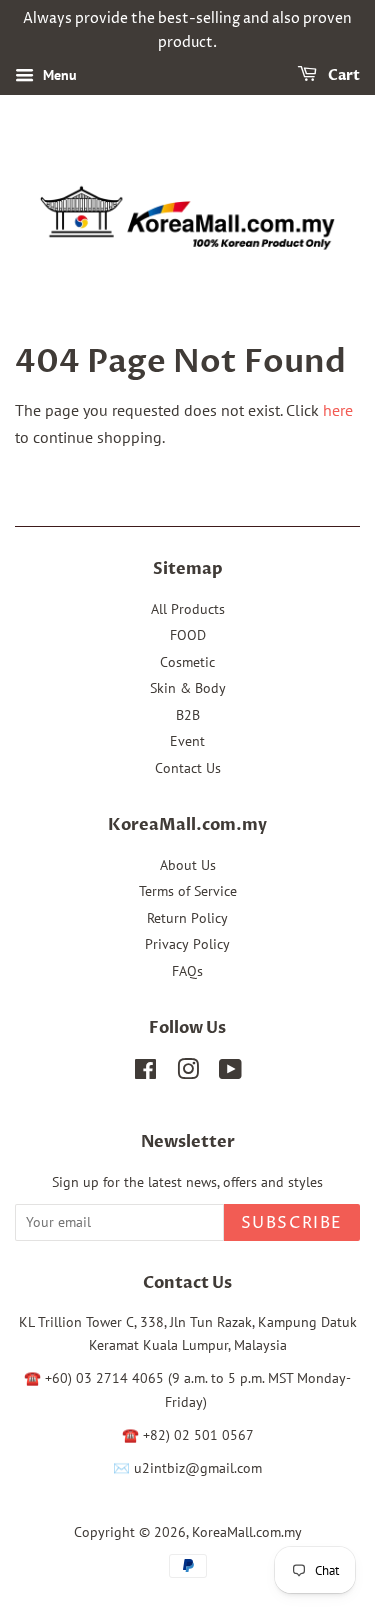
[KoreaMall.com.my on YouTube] (230, 1073)
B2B (188, 715)
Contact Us (188, 768)
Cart (342, 75)
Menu (58, 75)
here (338, 410)
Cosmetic (187, 662)
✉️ (123, 1468)
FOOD (188, 635)
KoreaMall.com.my (247, 1532)
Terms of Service (188, 891)
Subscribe (292, 1223)
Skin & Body (188, 688)
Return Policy (187, 918)
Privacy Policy (187, 944)
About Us (188, 865)
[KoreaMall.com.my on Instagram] (188, 1073)
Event (187, 741)
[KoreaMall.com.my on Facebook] (145, 1073)
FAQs (187, 971)
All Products (188, 609)
